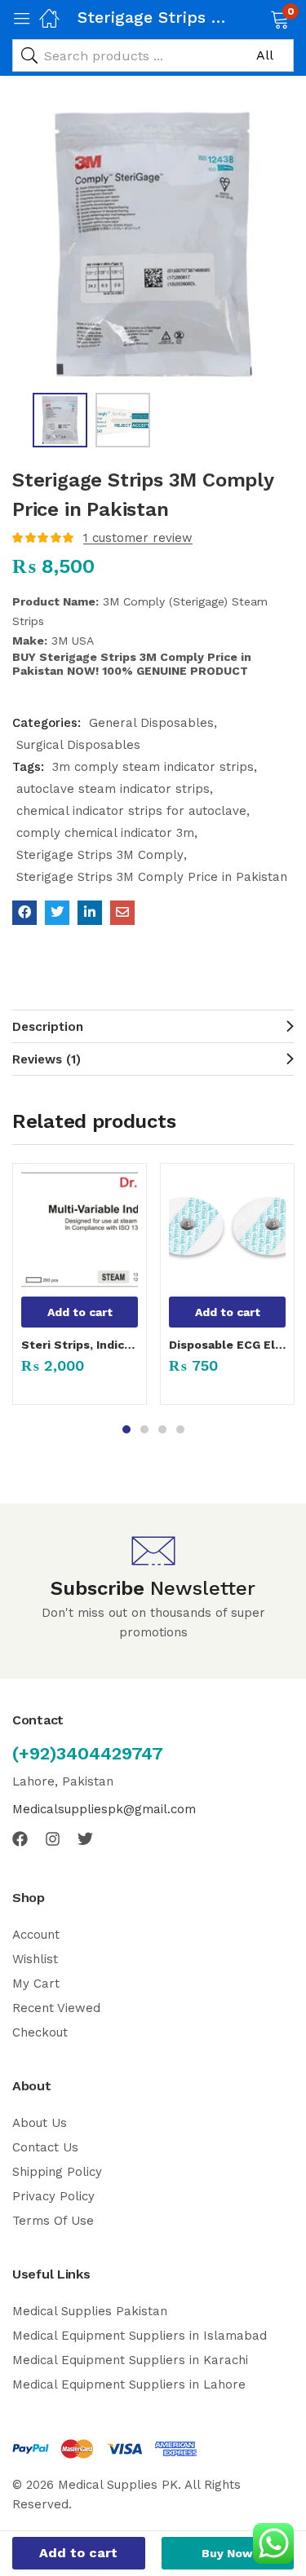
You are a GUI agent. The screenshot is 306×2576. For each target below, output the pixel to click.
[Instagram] (53, 1839)
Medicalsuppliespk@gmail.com (104, 1809)
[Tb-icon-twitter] (85, 1839)
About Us (40, 2123)
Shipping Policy (57, 2172)
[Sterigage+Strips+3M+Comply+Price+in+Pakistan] (57, 913)
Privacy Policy (53, 2196)
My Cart (36, 1984)
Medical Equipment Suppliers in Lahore (129, 2384)
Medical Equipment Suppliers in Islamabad (140, 2336)
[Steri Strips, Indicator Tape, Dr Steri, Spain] (80, 1230)
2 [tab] (144, 1429)
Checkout (40, 2032)
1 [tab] (126, 1429)
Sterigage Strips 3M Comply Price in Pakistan (152, 877)
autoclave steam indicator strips (113, 789)
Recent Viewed (56, 2008)
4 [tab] (180, 1429)
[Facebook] (20, 1839)
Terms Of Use (53, 2221)
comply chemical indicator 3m (105, 833)
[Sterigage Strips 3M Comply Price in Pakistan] (24, 913)
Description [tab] (48, 1027)
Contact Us (45, 2147)
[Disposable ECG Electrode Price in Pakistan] (227, 1230)
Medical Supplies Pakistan (90, 2311)
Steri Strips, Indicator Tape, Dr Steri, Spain (80, 1345)
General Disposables (151, 723)
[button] (259, 18)
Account (36, 1935)
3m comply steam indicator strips (153, 767)
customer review (138, 538)
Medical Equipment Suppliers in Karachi (130, 2360)
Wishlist (35, 1959)
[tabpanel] (80, 1290)
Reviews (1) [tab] (47, 1059)
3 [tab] (162, 1429)
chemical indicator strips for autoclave (131, 811)
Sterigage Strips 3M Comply (100, 855)
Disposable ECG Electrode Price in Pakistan (227, 1345)
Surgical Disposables (78, 745)
